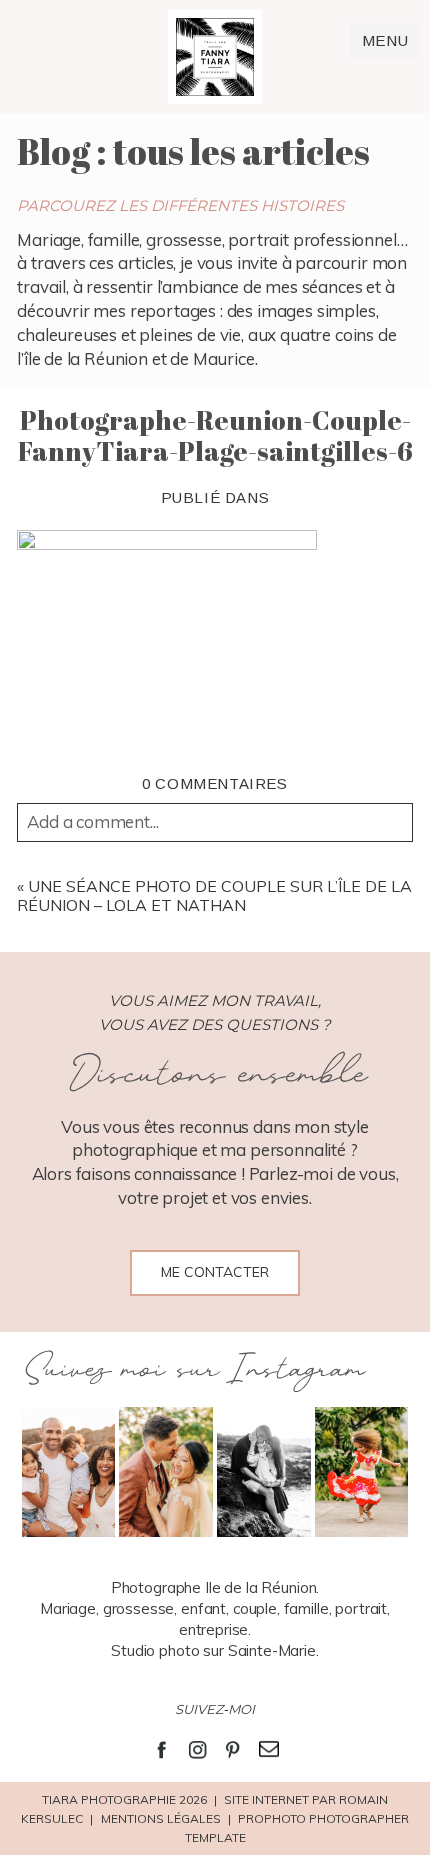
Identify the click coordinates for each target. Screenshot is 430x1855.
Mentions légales (161, 1818)
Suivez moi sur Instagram (192, 1370)
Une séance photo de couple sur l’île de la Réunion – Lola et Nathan (214, 895)
